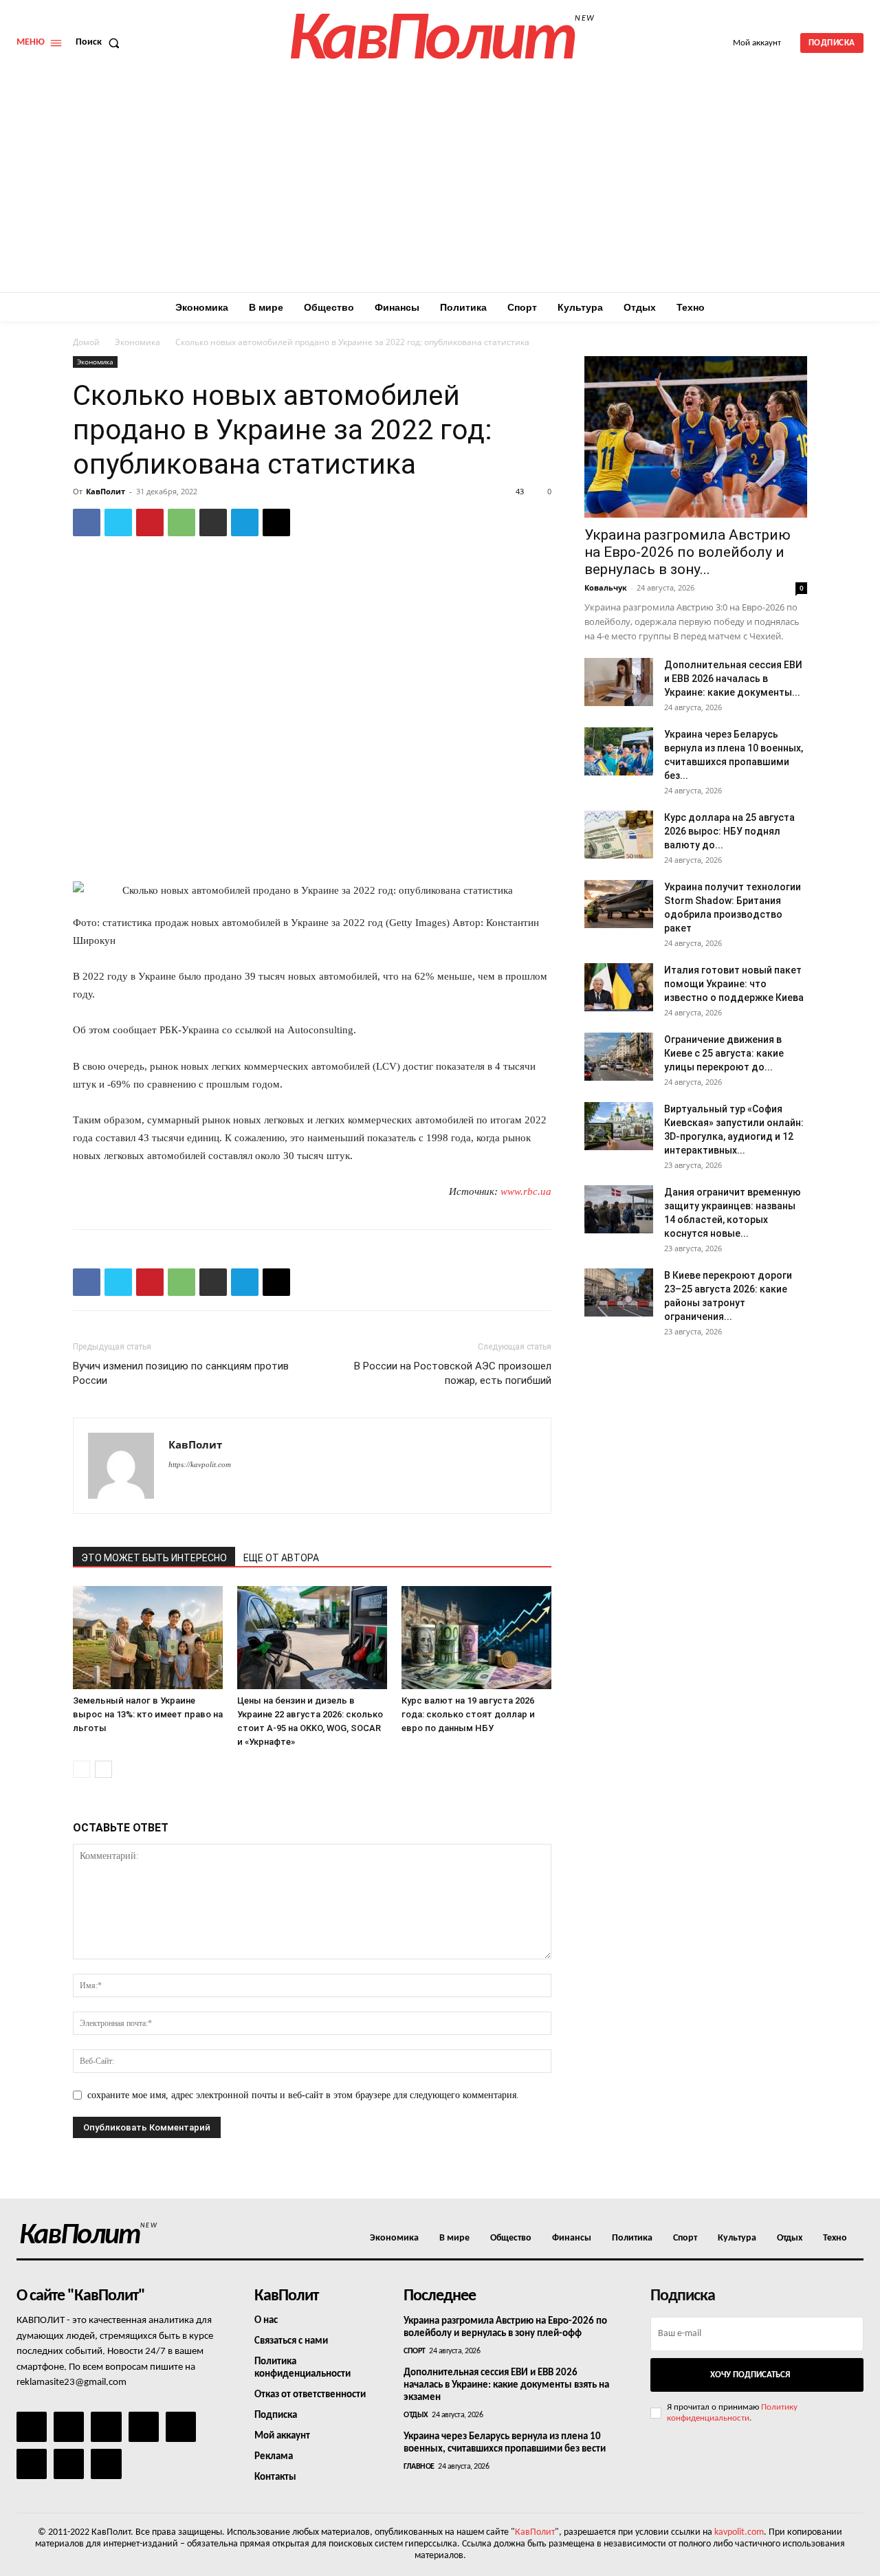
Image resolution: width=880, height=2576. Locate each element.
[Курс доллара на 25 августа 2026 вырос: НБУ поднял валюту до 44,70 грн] (619, 835)
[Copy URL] (276, 522)
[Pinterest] (150, 522)
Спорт (415, 2351)
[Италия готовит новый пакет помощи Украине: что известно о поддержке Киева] (619, 987)
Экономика (137, 342)
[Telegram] (245, 522)
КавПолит (106, 491)
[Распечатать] (213, 522)
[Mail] (106, 2427)
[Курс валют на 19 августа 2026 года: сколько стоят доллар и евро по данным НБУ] (476, 1638)
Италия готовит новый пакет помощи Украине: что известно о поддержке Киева (734, 984)
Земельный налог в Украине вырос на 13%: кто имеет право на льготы (148, 1714)
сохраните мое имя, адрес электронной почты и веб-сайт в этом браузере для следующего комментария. (303, 2095)
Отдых (416, 2415)
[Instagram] (69, 2427)
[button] (100, 43)
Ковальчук (606, 587)
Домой (86, 342)
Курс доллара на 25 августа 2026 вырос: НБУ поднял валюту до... (729, 831)
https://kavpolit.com (200, 1464)
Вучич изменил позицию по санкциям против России (181, 1373)
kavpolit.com (739, 2532)
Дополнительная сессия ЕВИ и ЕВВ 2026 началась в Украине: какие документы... (733, 679)
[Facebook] (87, 522)
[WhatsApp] (181, 522)
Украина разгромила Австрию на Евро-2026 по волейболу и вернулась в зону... (687, 552)
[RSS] (144, 2427)
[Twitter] (118, 522)
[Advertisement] (440, 189)
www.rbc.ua (526, 1191)
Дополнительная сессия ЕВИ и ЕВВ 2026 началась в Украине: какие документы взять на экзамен (506, 2385)
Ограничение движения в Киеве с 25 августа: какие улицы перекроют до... (724, 1053)
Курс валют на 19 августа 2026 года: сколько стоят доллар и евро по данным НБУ (468, 1714)
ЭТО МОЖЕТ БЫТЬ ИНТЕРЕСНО (154, 1558)
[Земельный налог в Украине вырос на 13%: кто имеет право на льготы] (148, 1638)
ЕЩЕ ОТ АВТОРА (281, 1558)
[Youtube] (106, 2464)
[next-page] (103, 1769)
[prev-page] (81, 1769)
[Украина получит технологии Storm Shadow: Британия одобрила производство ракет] (619, 904)
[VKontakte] (69, 2464)
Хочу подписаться (750, 2375)
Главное (419, 2467)
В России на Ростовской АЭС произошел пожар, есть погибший (453, 1373)
